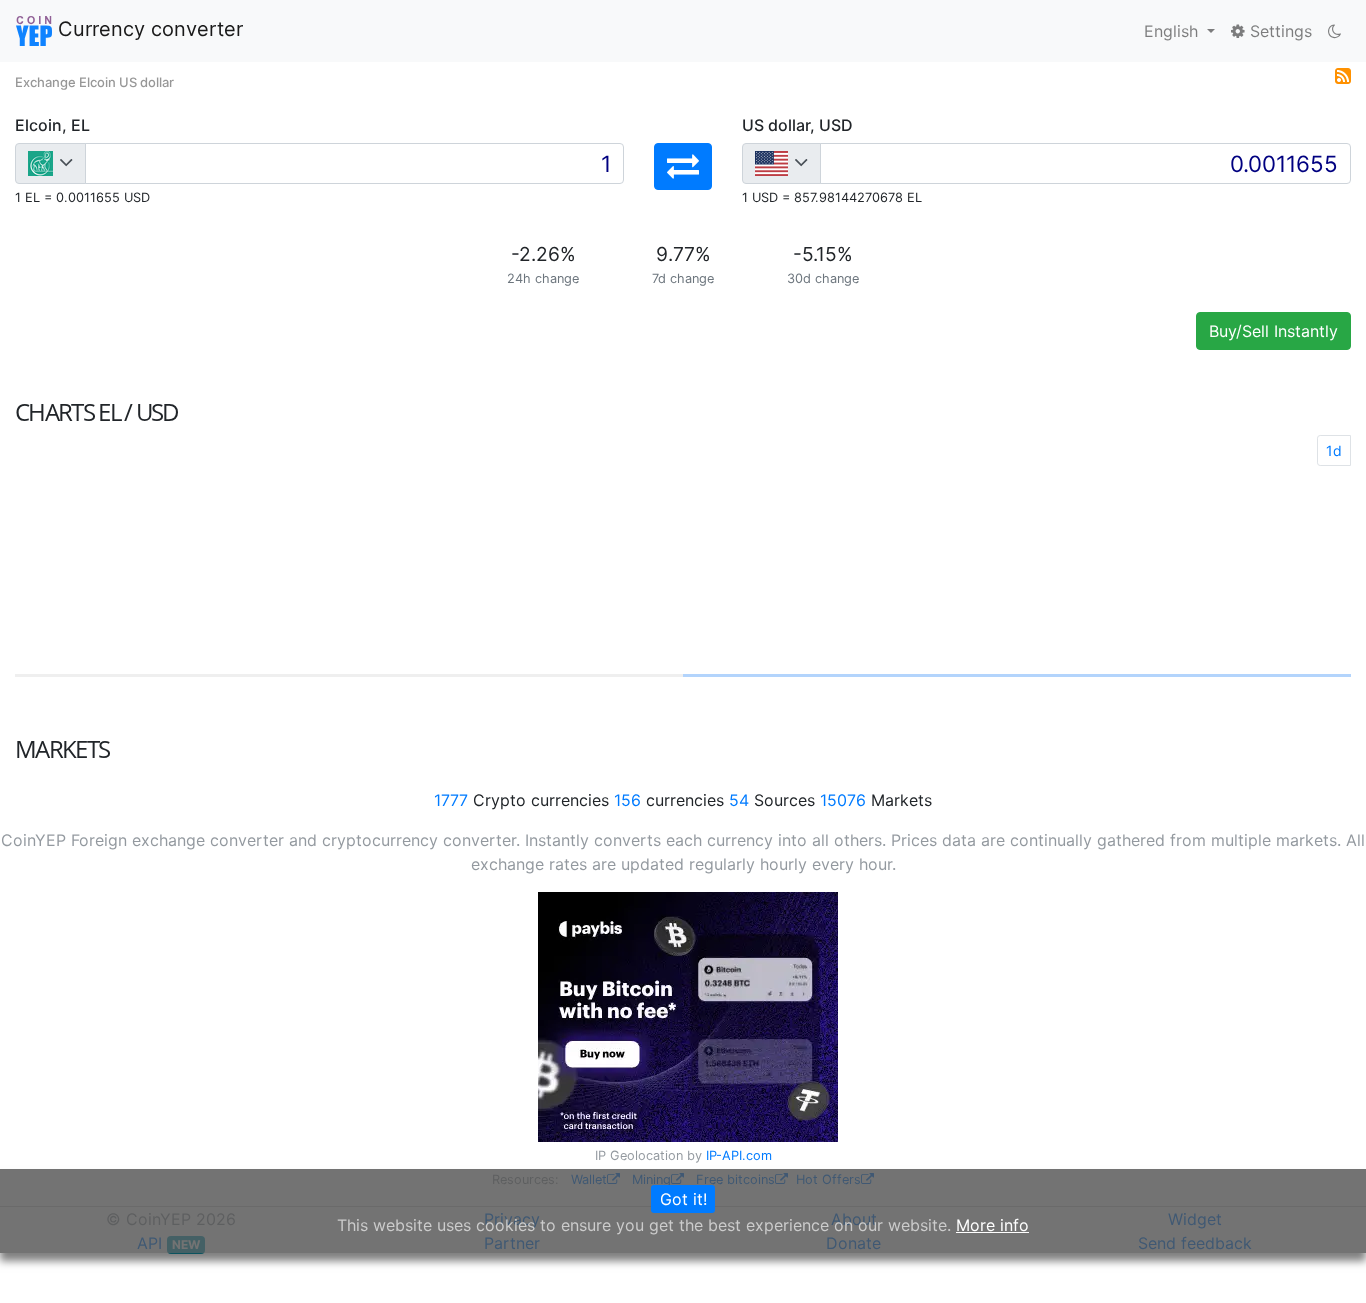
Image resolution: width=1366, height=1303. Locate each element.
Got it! (683, 1199)
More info (992, 1225)
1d (1334, 450)
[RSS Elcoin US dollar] (1343, 74)
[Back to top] (1322, 1260)
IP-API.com (739, 1155)
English (1173, 31)
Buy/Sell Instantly (1273, 331)
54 (739, 800)
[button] (683, 166)
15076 (843, 800)
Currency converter (147, 29)
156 (627, 800)
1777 (451, 800)
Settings (1278, 31)
